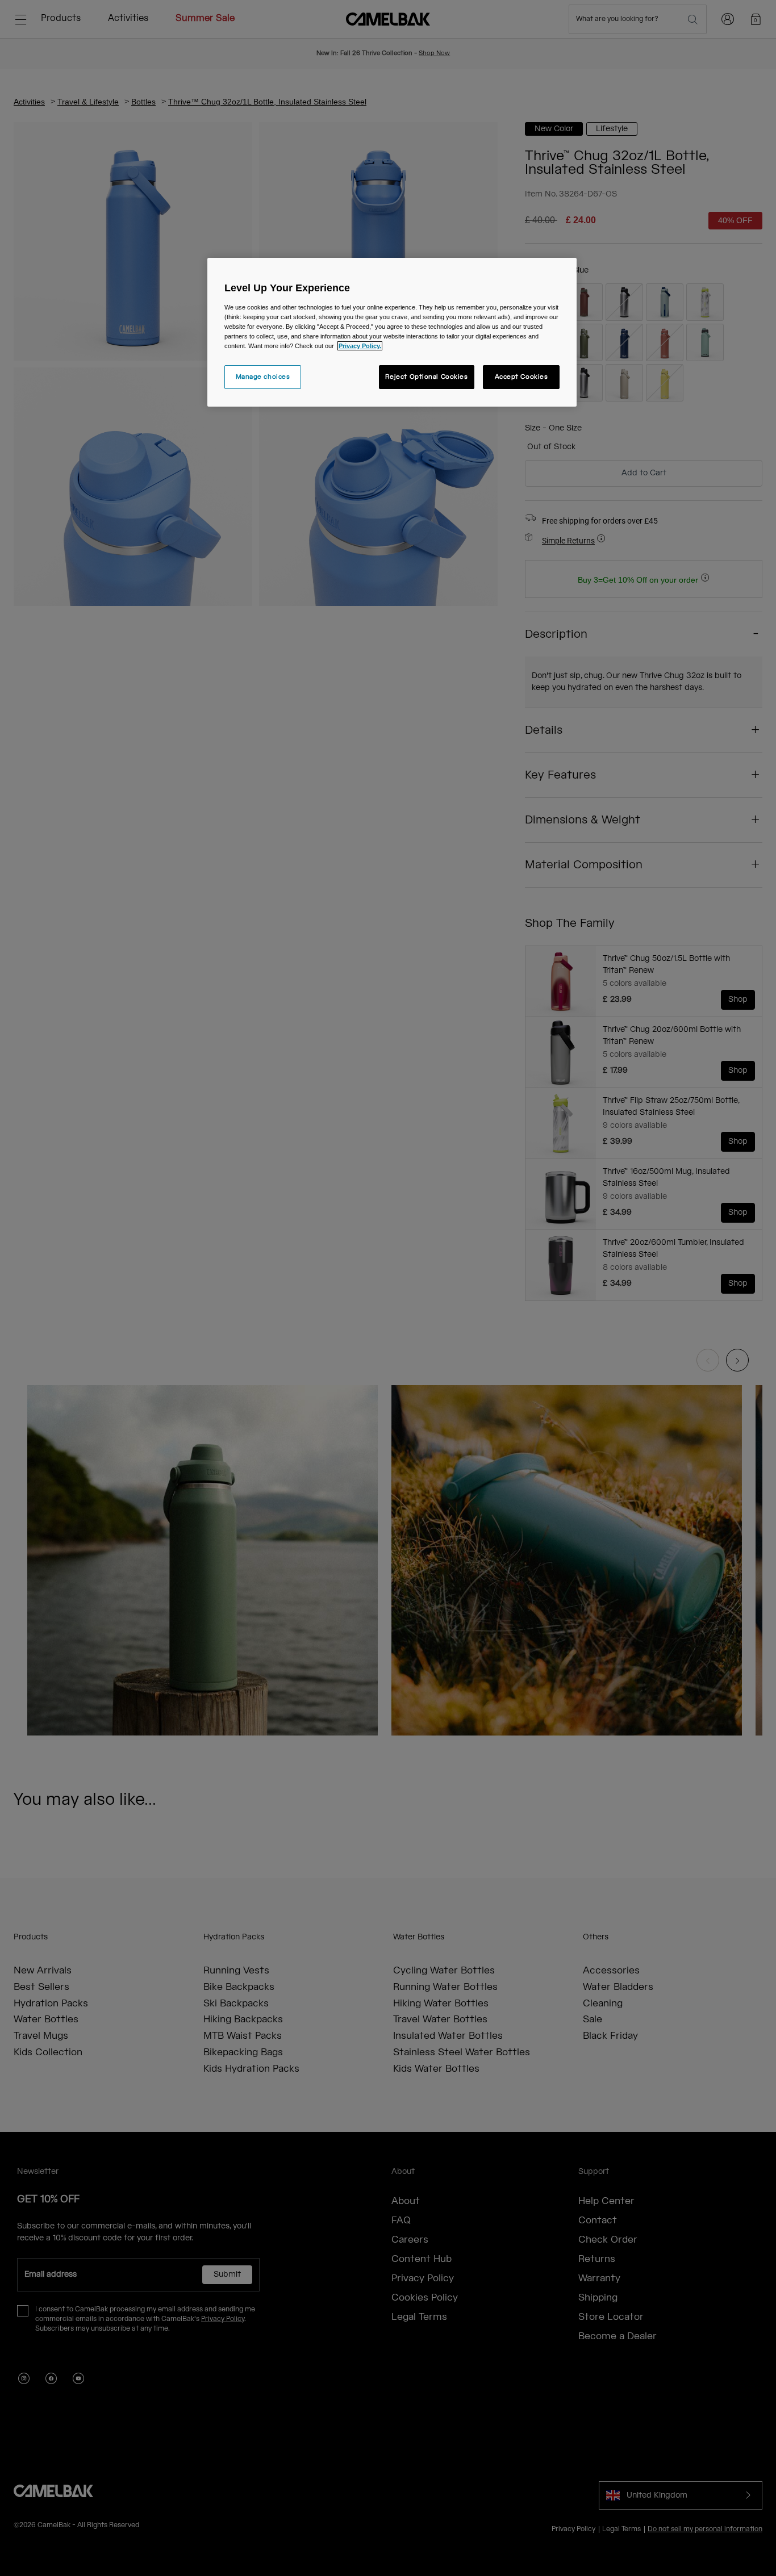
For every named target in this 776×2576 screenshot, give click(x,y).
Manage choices (263, 377)
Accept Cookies (521, 377)
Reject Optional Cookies (427, 377)
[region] (392, 332)
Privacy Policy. (360, 346)
